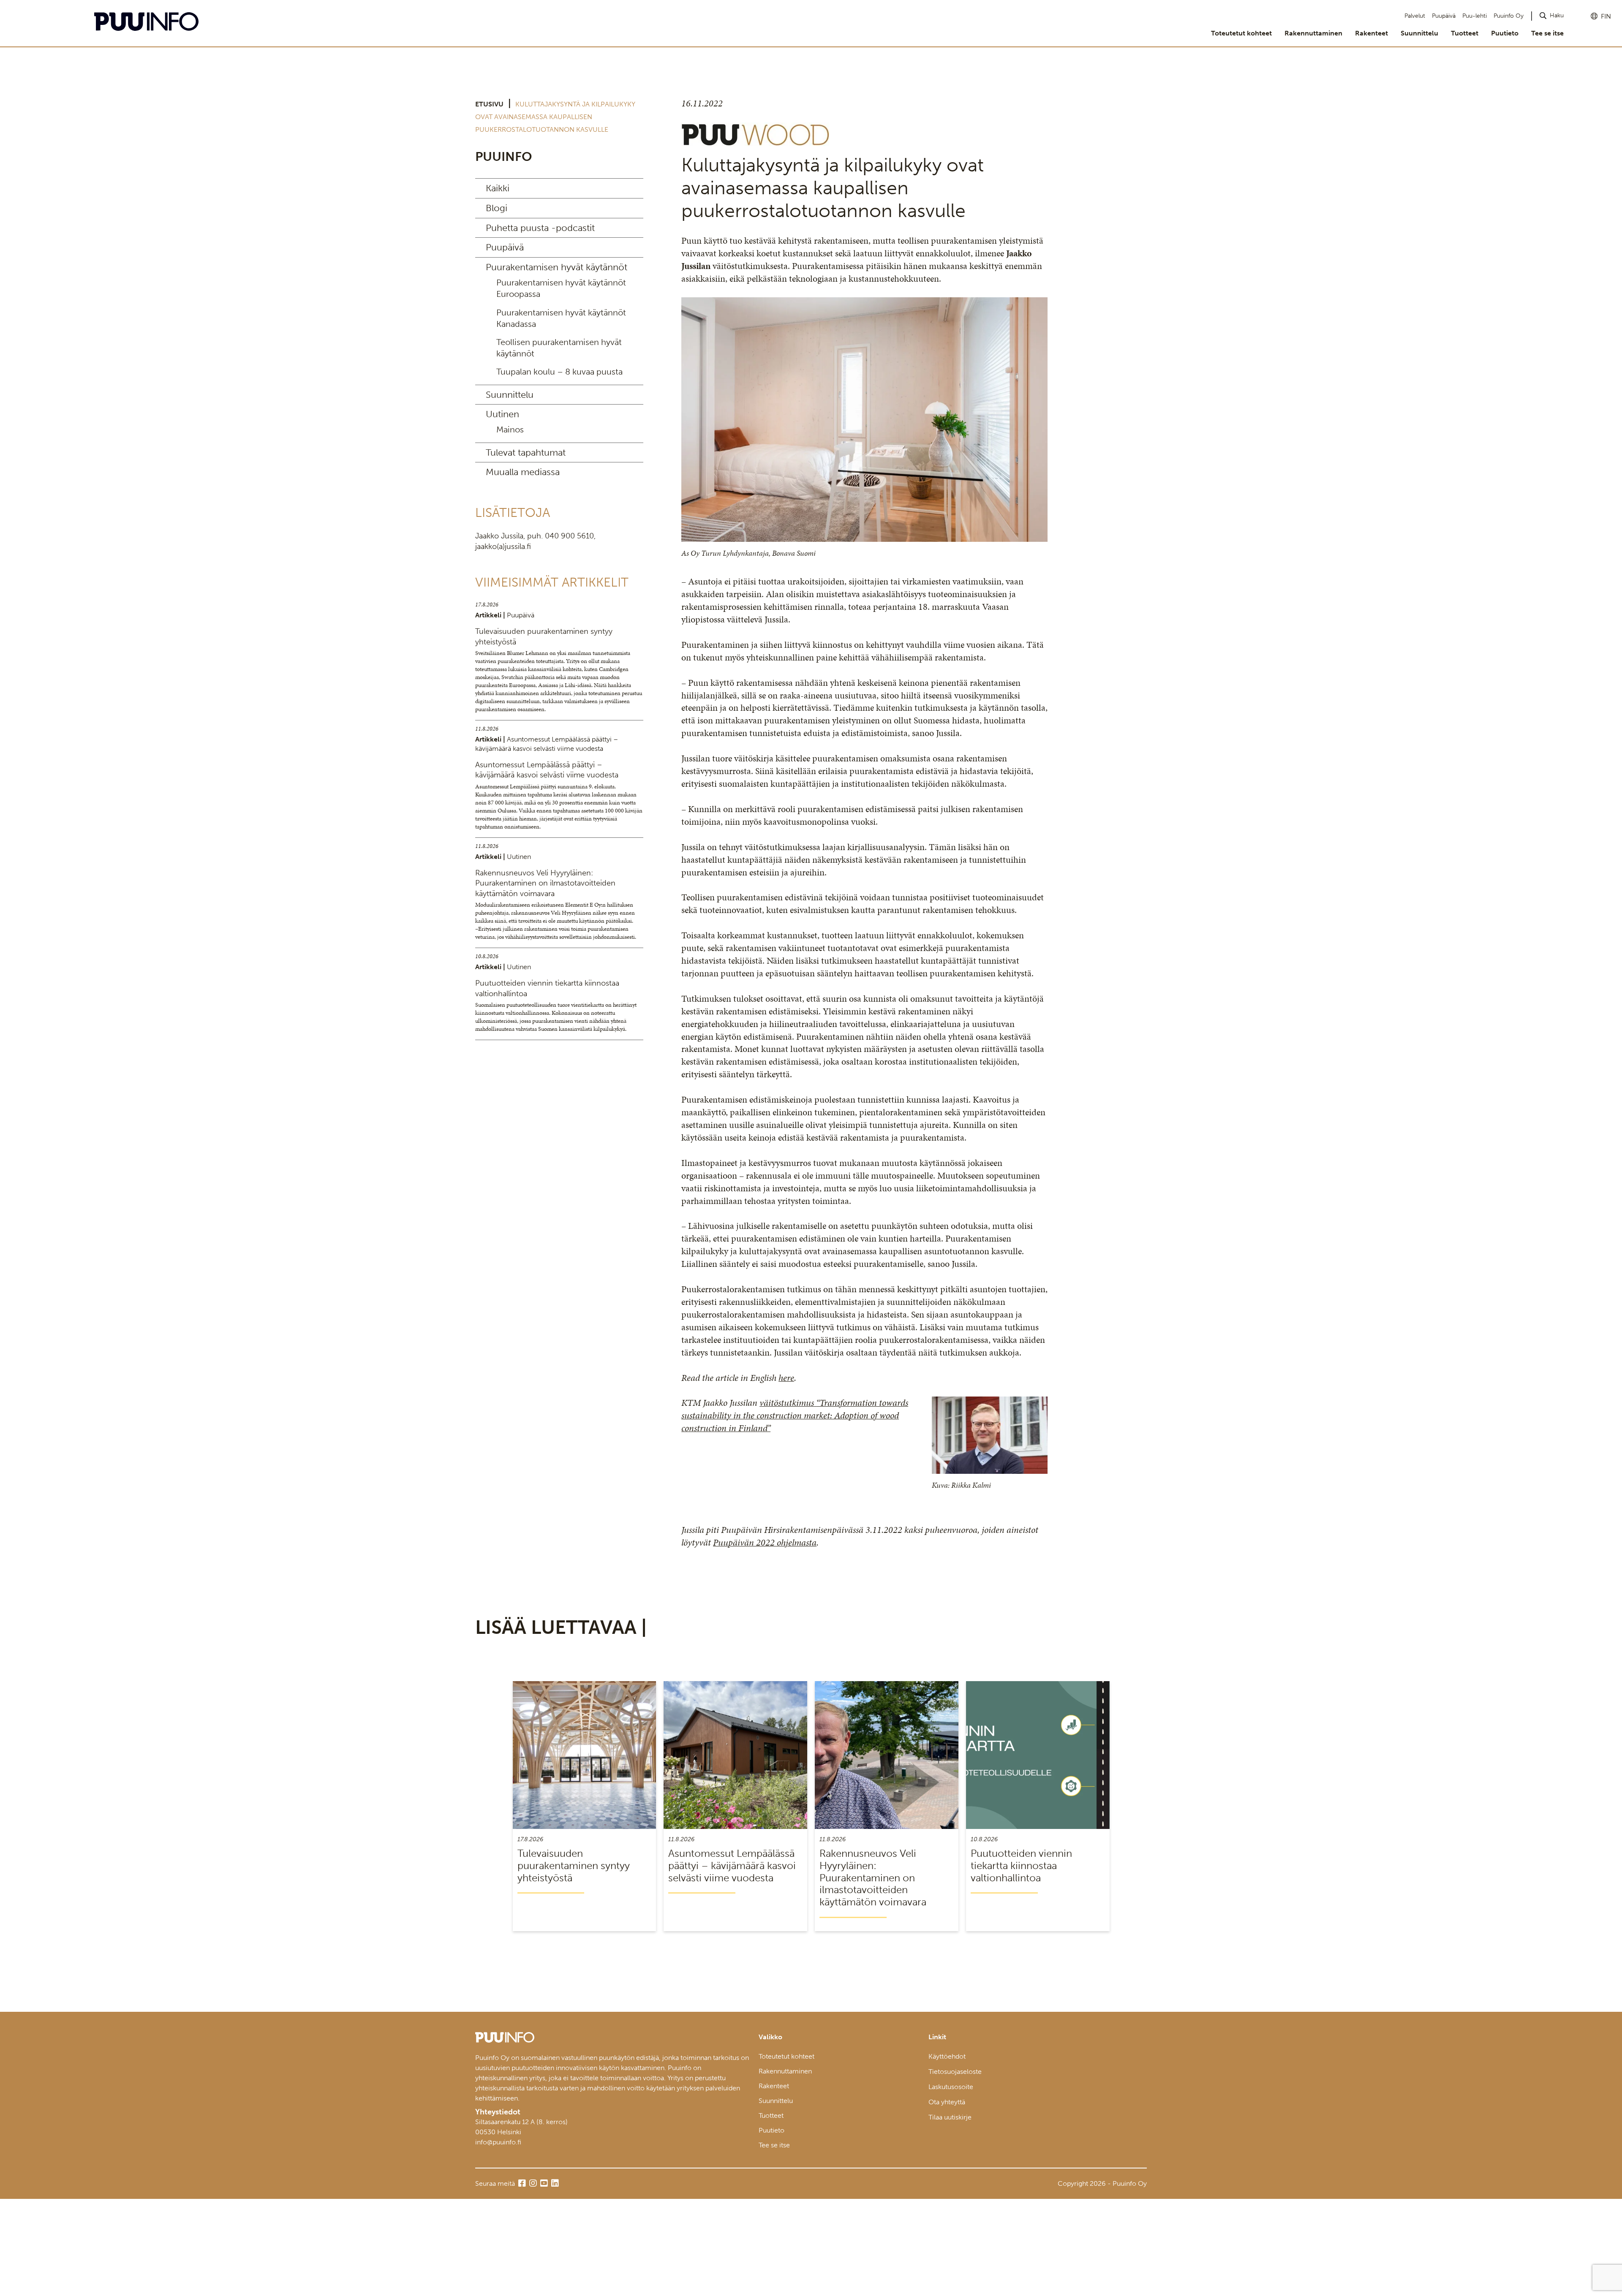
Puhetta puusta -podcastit (540, 228)
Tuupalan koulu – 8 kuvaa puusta (559, 372)
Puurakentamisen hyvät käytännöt (557, 267)
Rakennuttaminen (1313, 33)
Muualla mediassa (523, 472)
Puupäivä (1444, 16)
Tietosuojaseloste (955, 2072)
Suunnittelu (1419, 33)
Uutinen (502, 414)
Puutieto (1505, 33)
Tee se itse (1547, 33)
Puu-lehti (1475, 16)
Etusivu (489, 104)
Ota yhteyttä (947, 2102)
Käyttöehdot (947, 2056)
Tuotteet (1465, 33)
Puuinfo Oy (1509, 16)
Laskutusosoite (951, 2087)
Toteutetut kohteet (1241, 33)
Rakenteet (1372, 33)
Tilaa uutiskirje (950, 2117)
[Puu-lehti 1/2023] (755, 143)
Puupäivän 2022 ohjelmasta (765, 1542)
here (786, 1378)
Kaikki (498, 188)
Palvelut (1415, 16)
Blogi (497, 208)
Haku (1557, 15)
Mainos (510, 429)
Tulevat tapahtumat (526, 452)
